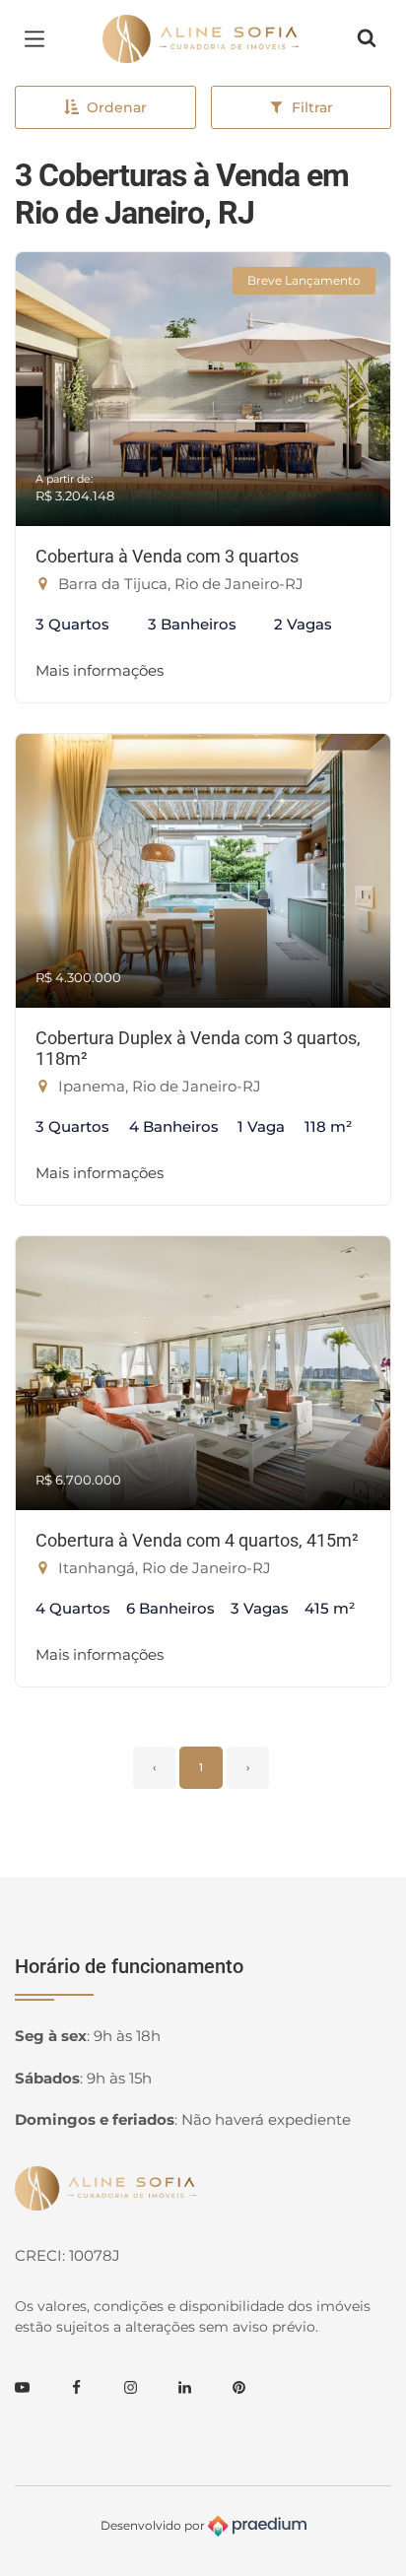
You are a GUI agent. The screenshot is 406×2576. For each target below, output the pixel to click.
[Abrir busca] (367, 38)
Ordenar (117, 107)
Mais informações (100, 670)
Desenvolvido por (154, 2525)
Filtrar (312, 107)
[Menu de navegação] (39, 38)
